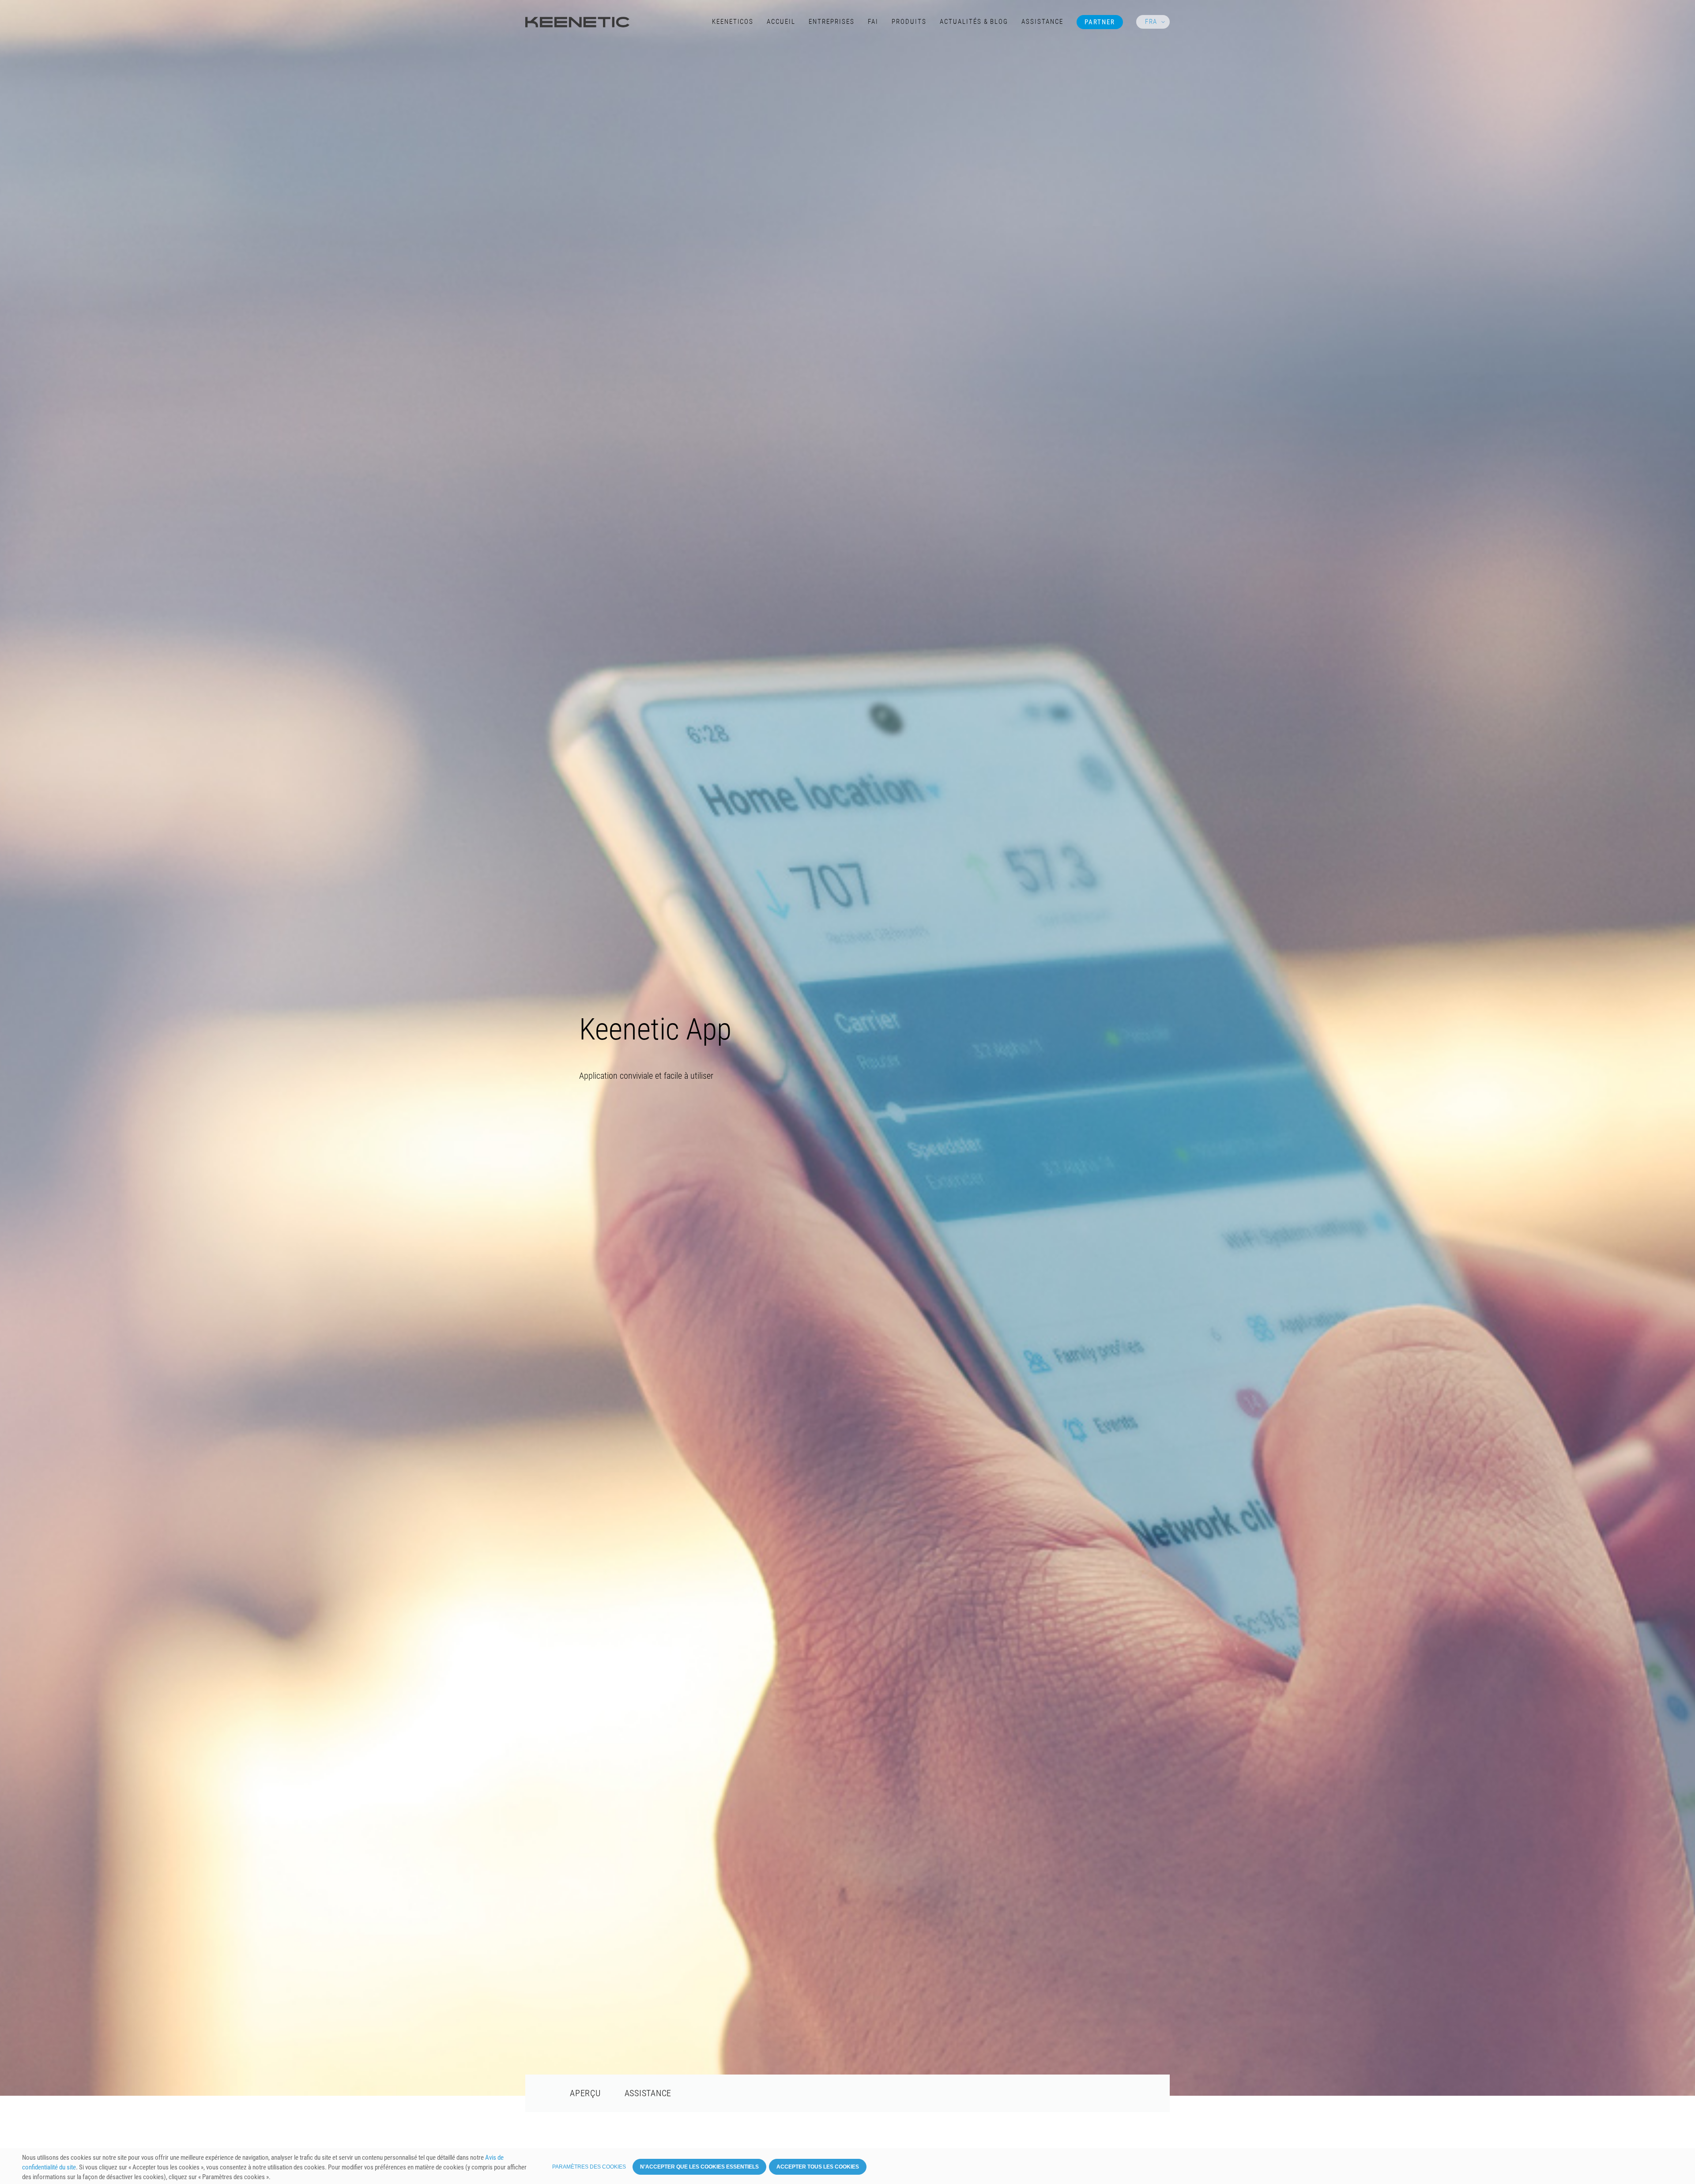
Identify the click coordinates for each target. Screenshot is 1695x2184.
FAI (873, 22)
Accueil (781, 22)
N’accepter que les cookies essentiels (699, 2167)
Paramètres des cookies (589, 2167)
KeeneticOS (733, 22)
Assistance (1042, 22)
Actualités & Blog (974, 22)
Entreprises (832, 22)
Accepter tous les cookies (818, 2167)
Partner (1100, 22)
